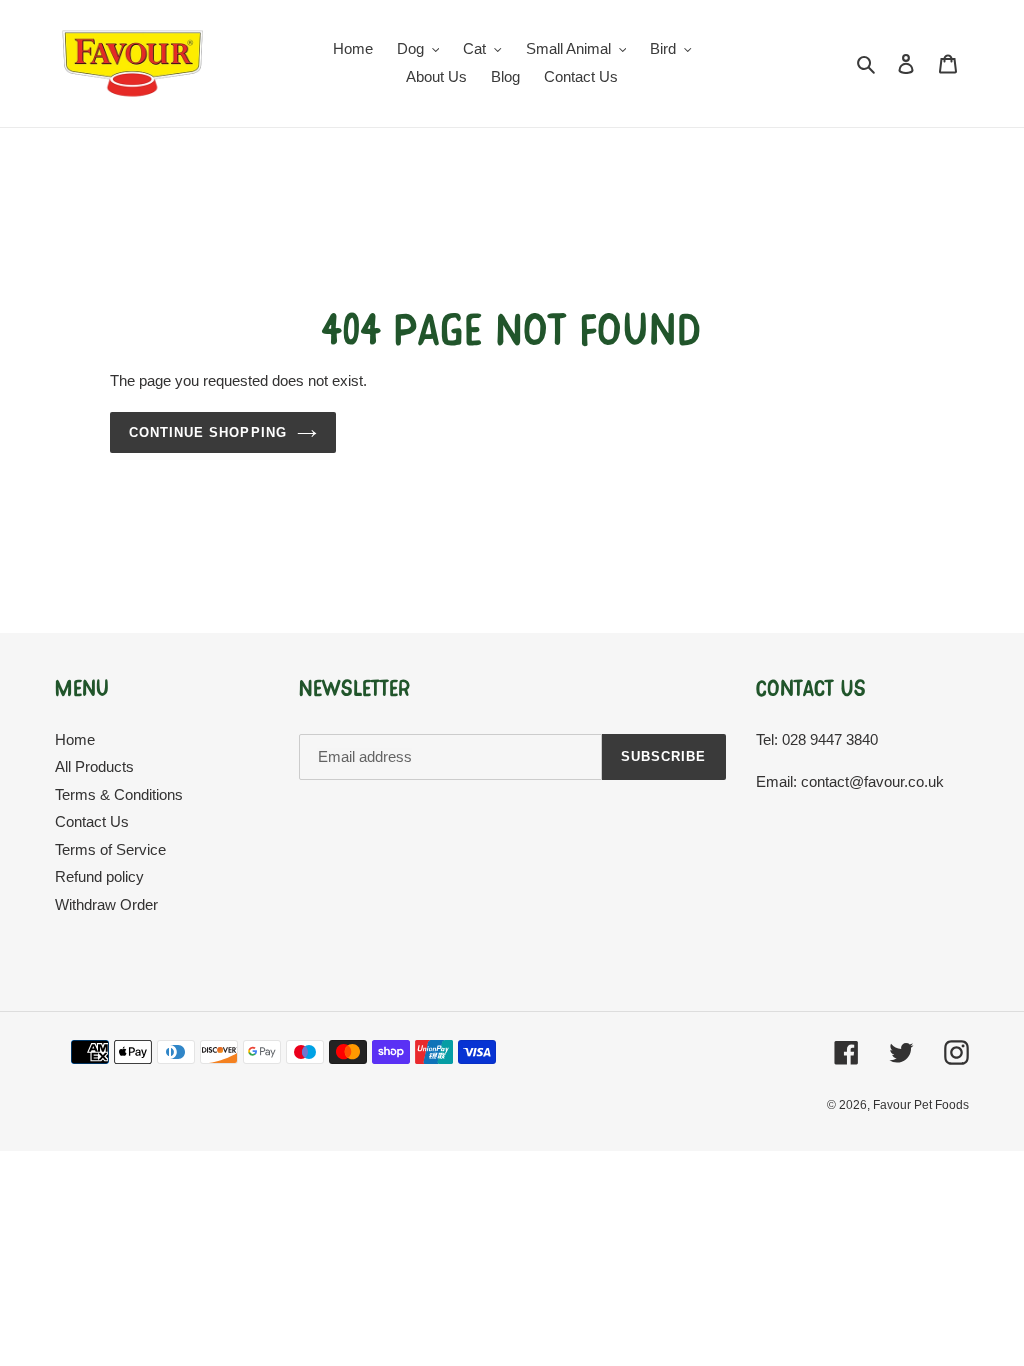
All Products (94, 766)
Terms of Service (110, 849)
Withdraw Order (106, 904)
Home (75, 739)
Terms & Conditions (119, 794)
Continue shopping (208, 432)
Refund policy (99, 876)
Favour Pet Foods (921, 1105)
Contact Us (92, 821)
